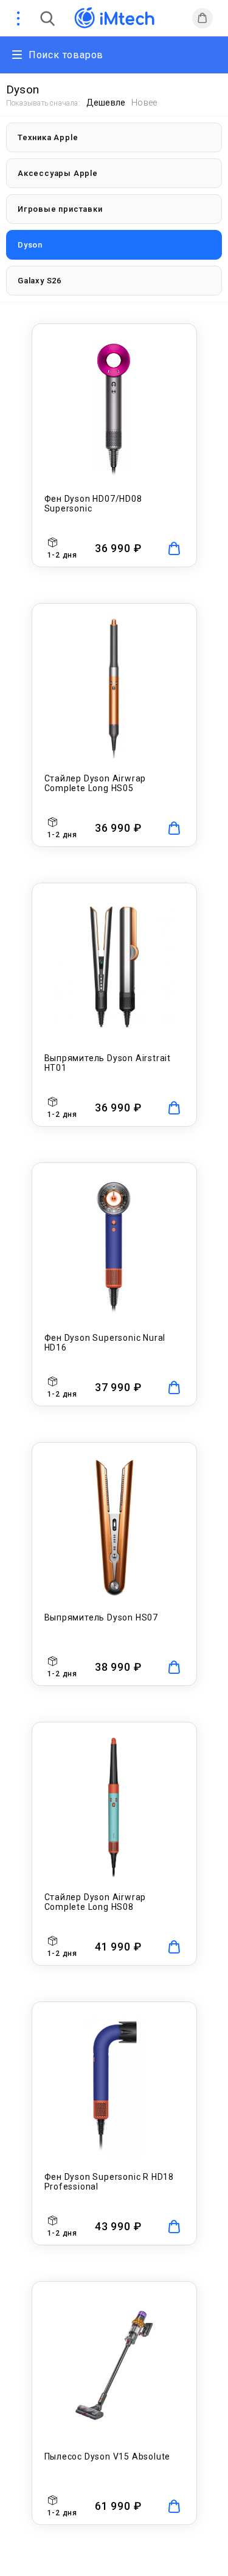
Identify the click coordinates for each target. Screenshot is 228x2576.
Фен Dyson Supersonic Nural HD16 (105, 1343)
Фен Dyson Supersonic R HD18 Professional (109, 2182)
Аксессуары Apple (58, 173)
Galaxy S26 (40, 281)
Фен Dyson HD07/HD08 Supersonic (93, 504)
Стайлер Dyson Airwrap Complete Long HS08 (95, 1902)
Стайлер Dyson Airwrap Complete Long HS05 (95, 783)
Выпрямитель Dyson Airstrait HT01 (108, 1063)
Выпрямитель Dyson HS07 (102, 1617)
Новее (144, 103)
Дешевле (106, 103)
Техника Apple (48, 137)
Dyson (30, 245)
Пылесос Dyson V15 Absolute (108, 2456)
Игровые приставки (60, 209)
